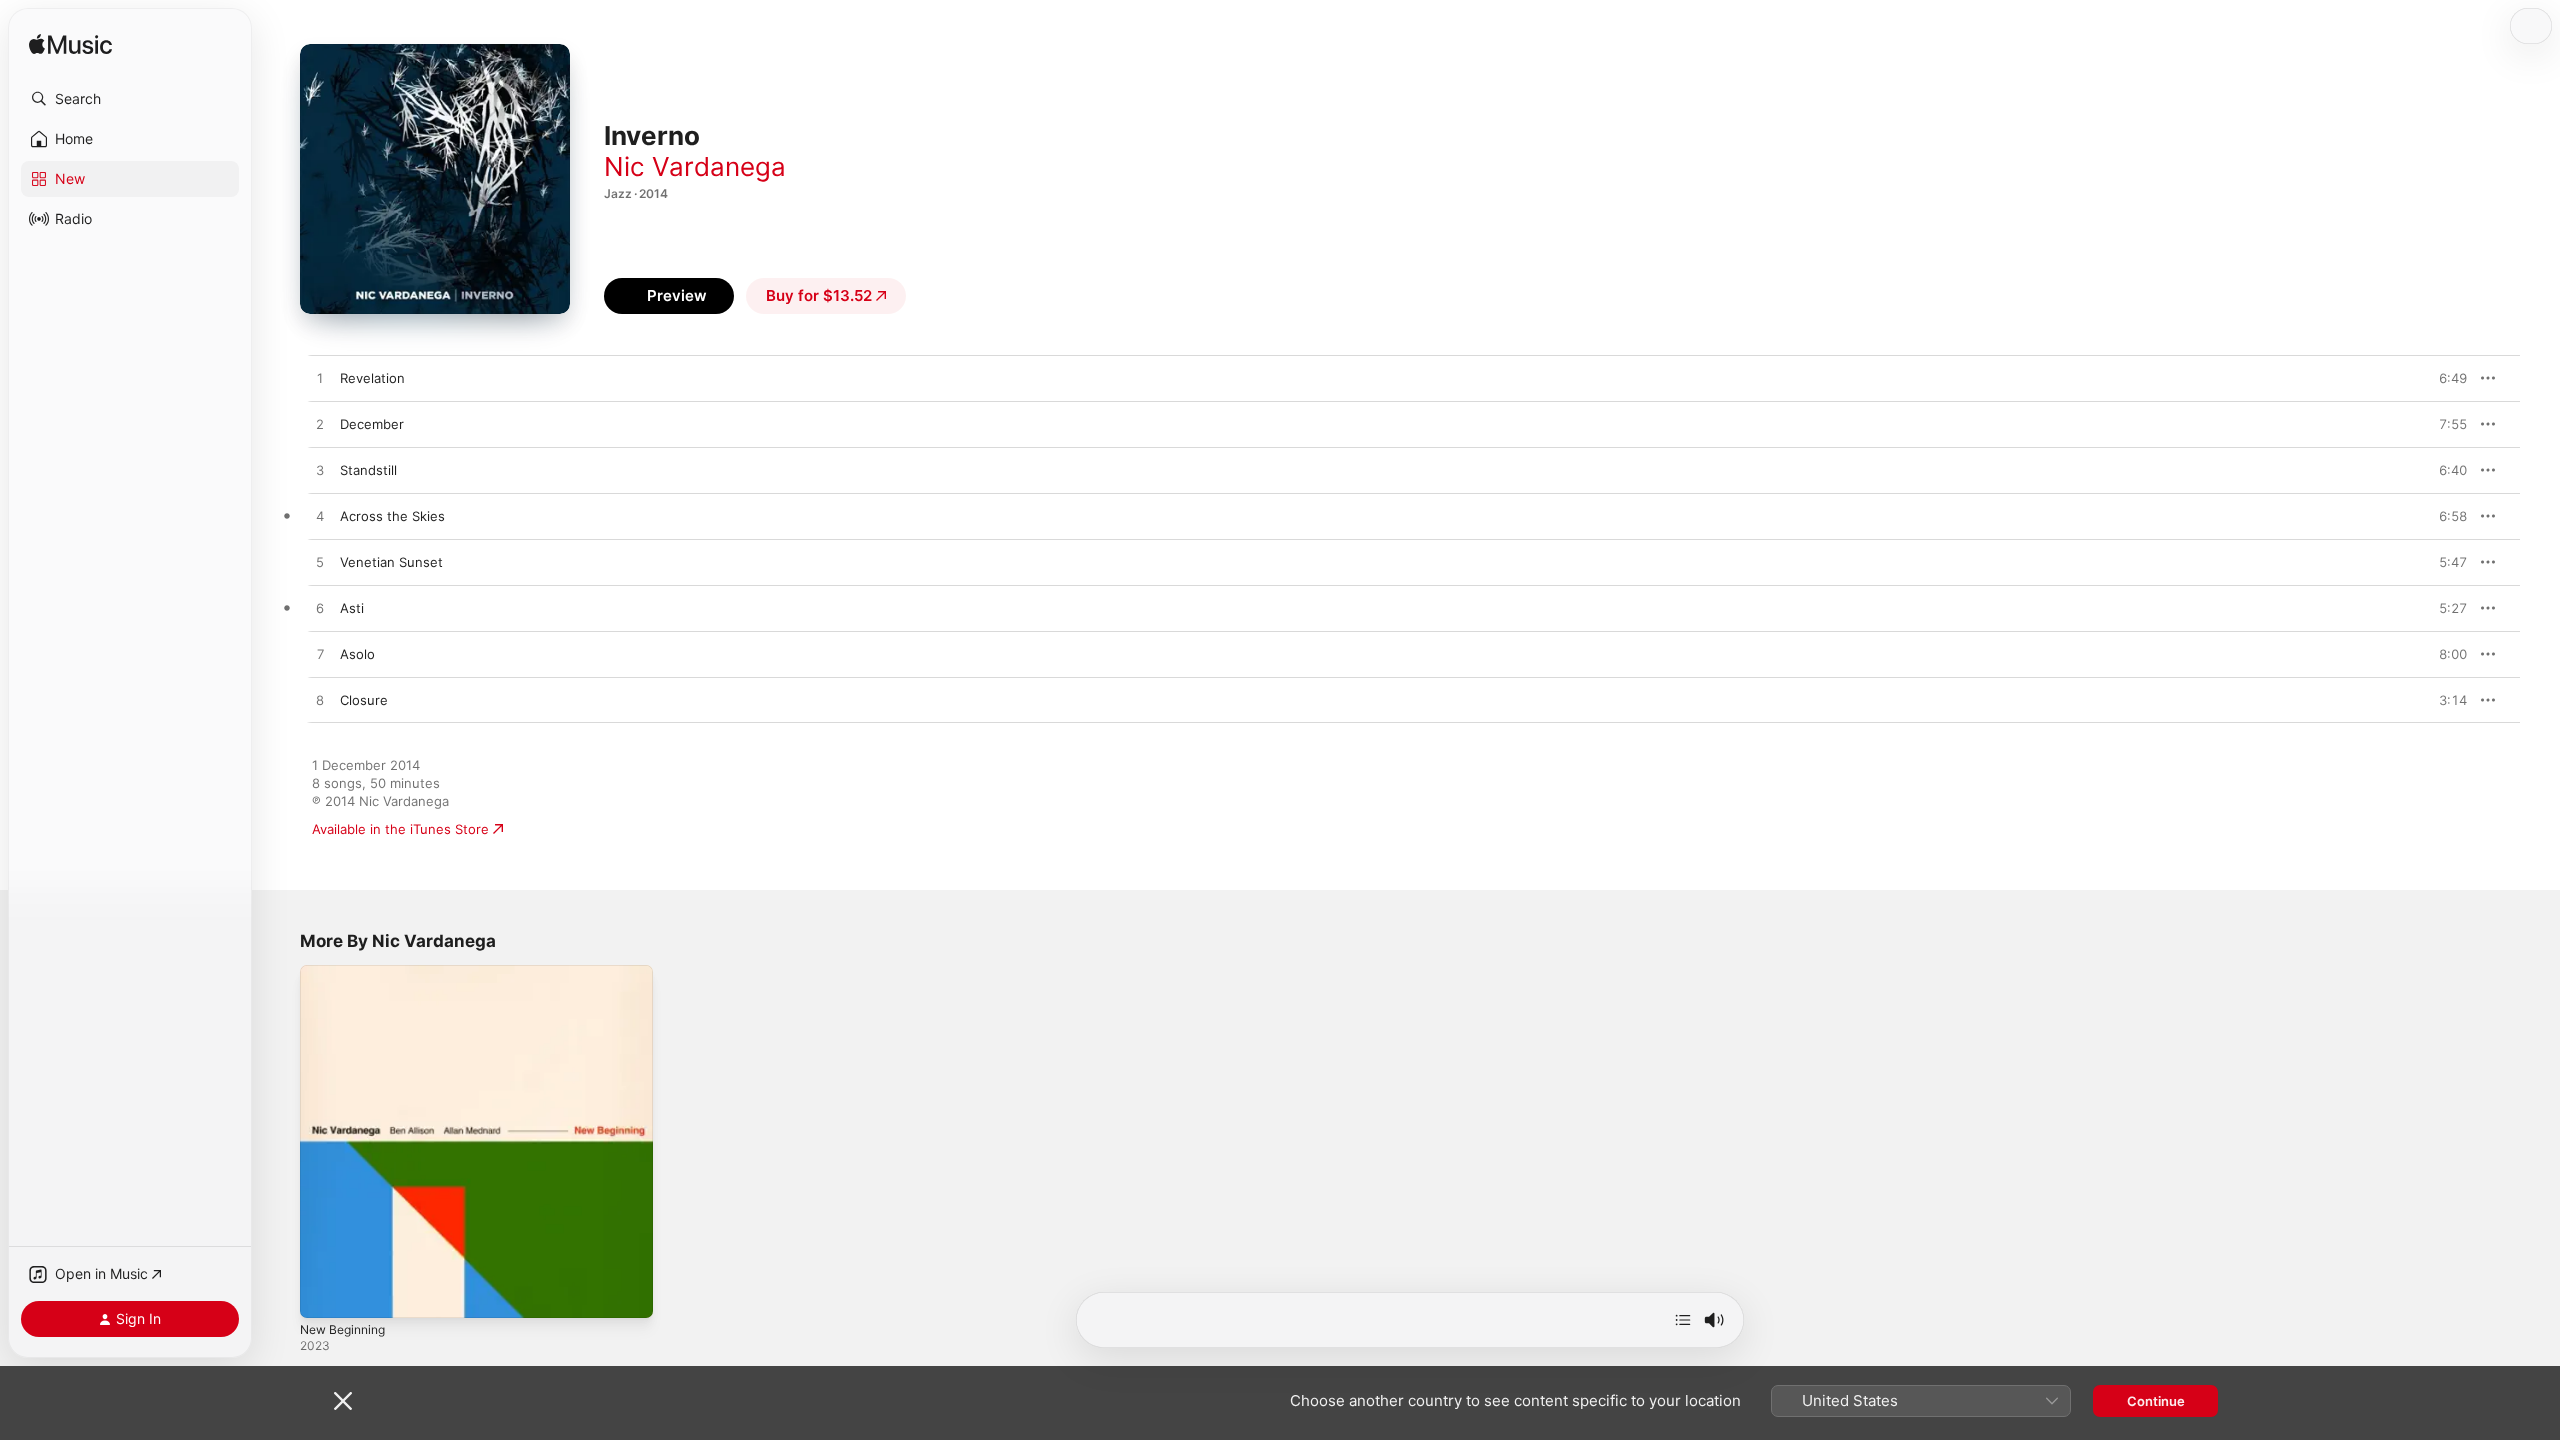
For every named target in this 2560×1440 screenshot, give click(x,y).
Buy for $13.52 (819, 295)
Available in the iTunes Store (400, 829)
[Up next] (1683, 1320)
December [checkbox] (372, 424)
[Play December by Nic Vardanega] (320, 425)
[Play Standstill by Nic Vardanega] (320, 471)
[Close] (343, 1401)
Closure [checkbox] (364, 700)
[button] (130, 99)
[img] (70, 45)
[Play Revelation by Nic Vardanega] (320, 379)
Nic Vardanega (695, 166)
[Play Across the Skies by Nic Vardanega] (320, 517)
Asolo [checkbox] (357, 654)
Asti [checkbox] (352, 608)
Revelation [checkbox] (372, 378)
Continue (2156, 1401)
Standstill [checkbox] (368, 470)
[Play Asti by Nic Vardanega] (320, 609)
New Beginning (347, 973)
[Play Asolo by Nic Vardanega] (320, 655)
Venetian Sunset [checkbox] (391, 562)
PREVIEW (2445, 378)
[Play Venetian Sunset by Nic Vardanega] (320, 563)
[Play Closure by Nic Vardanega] (320, 701)
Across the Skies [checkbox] (392, 516)
